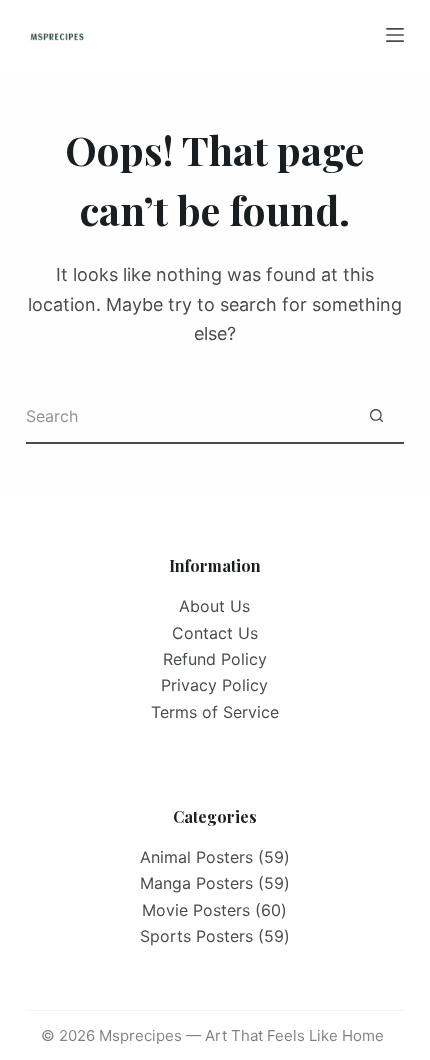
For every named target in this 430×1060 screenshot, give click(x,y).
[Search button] (376, 416)
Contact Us (215, 633)
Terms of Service (215, 712)
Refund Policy (215, 659)
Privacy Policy (214, 685)
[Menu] (395, 35)
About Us (214, 606)
